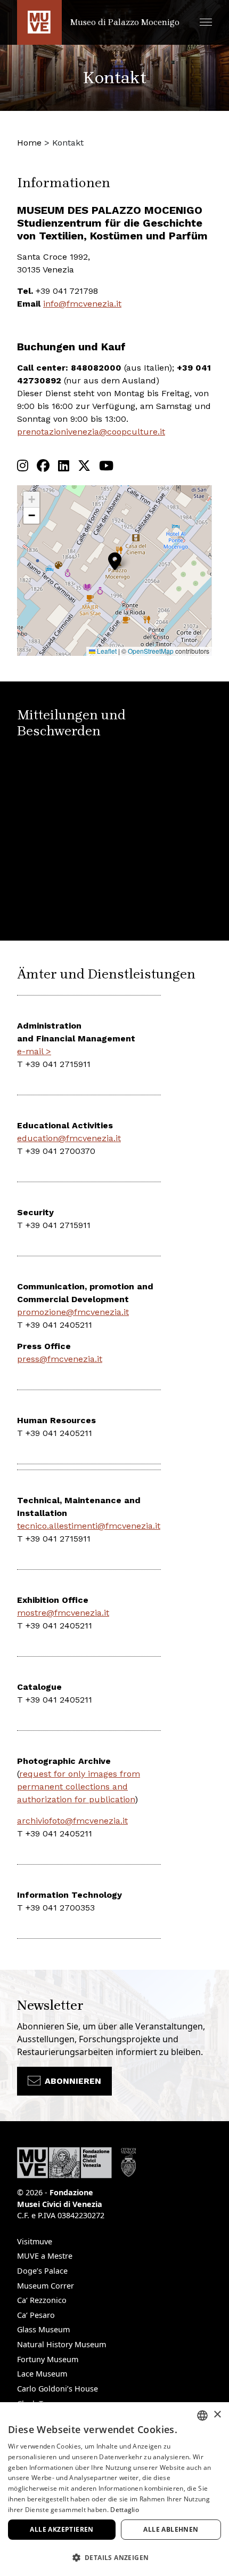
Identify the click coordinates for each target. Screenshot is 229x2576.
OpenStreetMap (151, 651)
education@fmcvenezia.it (69, 1138)
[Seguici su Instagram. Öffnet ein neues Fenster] (23, 466)
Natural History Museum (62, 2344)
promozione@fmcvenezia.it (73, 1312)
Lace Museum (42, 2374)
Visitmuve (35, 2241)
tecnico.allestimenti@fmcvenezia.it (89, 1526)
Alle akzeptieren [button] (62, 2529)
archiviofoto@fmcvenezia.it (72, 1821)
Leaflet (106, 651)
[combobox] (202, 2415)
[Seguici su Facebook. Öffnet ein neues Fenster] (43, 466)
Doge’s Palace (42, 2271)
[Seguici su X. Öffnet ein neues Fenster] (84, 466)
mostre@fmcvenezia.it (63, 1613)
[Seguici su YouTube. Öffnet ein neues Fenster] (106, 466)
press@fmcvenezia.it (60, 1359)
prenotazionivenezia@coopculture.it (91, 432)
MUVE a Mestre (45, 2256)
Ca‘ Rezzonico (42, 2300)
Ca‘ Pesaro (36, 2315)
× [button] (217, 2415)
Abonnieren (73, 2081)
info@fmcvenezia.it (82, 304)
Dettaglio (125, 2510)
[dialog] (114, 2489)
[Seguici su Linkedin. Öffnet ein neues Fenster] (64, 466)
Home (29, 143)
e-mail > (34, 1051)
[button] (206, 22)
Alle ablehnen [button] (171, 2529)
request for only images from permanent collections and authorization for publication (79, 1787)
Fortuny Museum (48, 2359)
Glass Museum (43, 2329)
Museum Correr (46, 2286)
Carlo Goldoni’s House (58, 2389)
